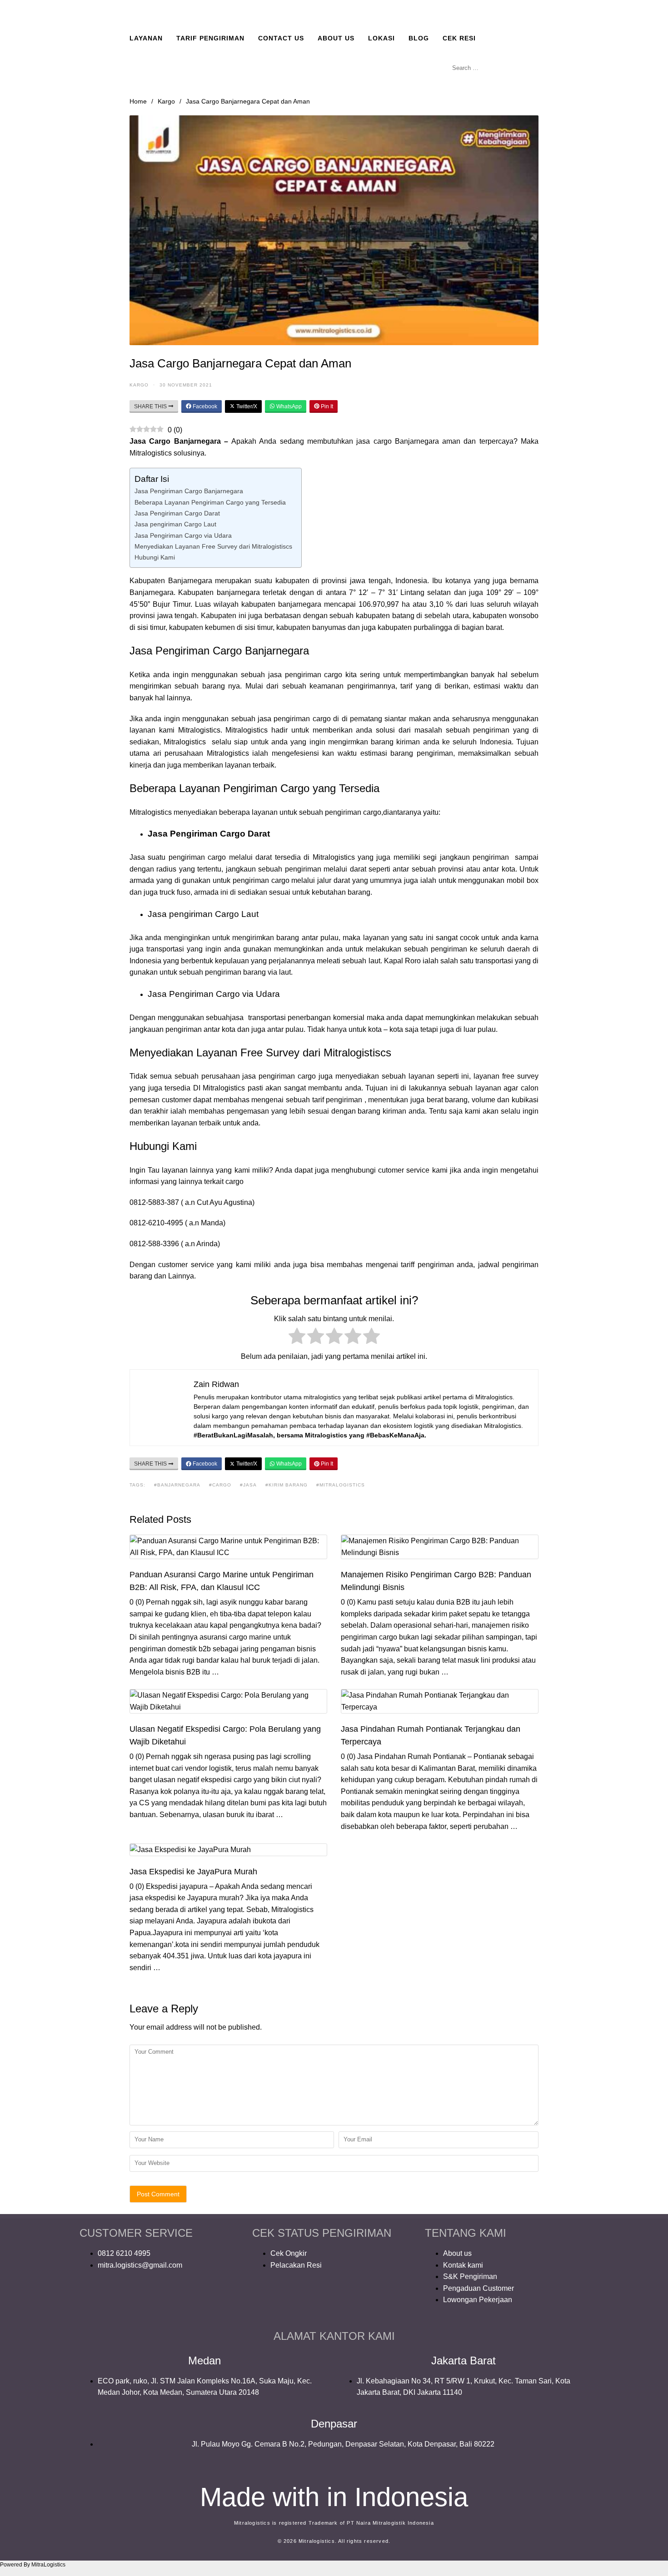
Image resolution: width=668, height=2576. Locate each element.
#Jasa (248, 1485)
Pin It (326, 406)
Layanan (146, 38)
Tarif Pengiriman (210, 38)
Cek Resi (459, 38)
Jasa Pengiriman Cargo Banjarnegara (189, 491)
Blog (419, 38)
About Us (336, 38)
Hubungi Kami (155, 557)
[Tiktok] (189, 2302)
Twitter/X (246, 406)
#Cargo (220, 1485)
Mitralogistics (186, 742)
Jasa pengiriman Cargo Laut (175, 524)
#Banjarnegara (177, 1485)
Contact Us (281, 38)
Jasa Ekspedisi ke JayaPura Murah (193, 1872)
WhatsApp (288, 406)
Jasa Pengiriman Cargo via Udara (183, 535)
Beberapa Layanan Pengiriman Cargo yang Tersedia (210, 502)
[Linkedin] (165, 2302)
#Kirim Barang (287, 1485)
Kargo (166, 101)
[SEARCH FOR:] (493, 68)
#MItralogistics (341, 1485)
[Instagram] (115, 2302)
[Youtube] (140, 2302)
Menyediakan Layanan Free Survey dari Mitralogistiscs (213, 546)
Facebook (204, 406)
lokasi (381, 38)
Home (138, 101)
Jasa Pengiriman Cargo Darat (177, 513)
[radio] (297, 1338)
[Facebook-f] (91, 2302)
